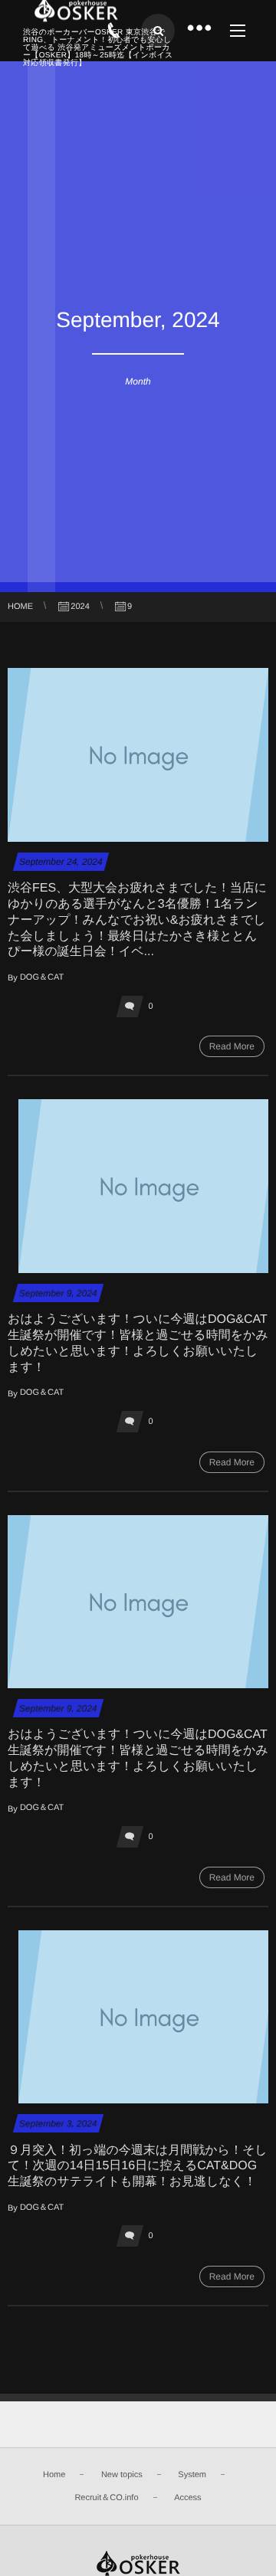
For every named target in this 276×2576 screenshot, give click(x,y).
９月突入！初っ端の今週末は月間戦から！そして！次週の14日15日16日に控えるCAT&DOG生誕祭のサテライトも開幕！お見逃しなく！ (138, 2167)
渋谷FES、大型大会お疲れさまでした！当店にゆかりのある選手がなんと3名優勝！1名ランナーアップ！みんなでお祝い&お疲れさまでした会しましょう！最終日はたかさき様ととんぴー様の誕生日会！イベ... (137, 920)
